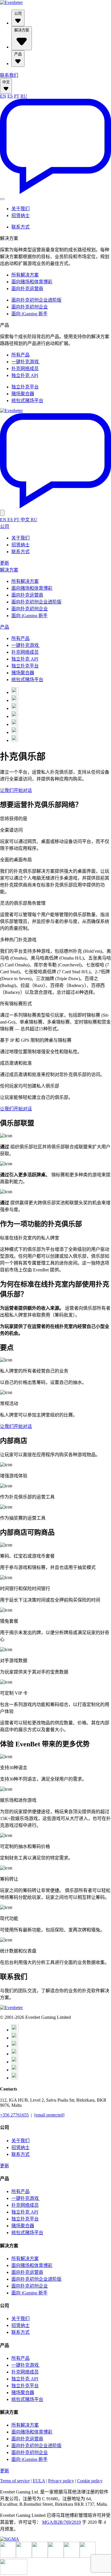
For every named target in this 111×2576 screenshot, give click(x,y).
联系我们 (9, 75)
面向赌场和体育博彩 (32, 282)
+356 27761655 (14, 2115)
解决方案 (22, 30)
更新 (5, 563)
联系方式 (20, 227)
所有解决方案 (25, 275)
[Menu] (2, 199)
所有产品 (20, 355)
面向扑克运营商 (27, 289)
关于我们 (20, 209)
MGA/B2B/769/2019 (61, 2522)
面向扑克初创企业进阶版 (36, 300)
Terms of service (15, 2481)
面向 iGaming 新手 (29, 314)
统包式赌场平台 (27, 401)
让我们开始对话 (16, 790)
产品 (18, 54)
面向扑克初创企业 (30, 307)
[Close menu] (2, 513)
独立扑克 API (25, 375)
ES (10, 96)
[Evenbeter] (11, 2)
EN (3, 96)
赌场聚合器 (23, 394)
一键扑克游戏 (26, 362)
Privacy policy (61, 2481)
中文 (6, 82)
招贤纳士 (20, 215)
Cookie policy (90, 2481)
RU (24, 96)
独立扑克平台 (25, 387)
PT (17, 96)
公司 (18, 14)
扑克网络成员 (25, 369)
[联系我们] (55, 192)
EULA (39, 2481)
